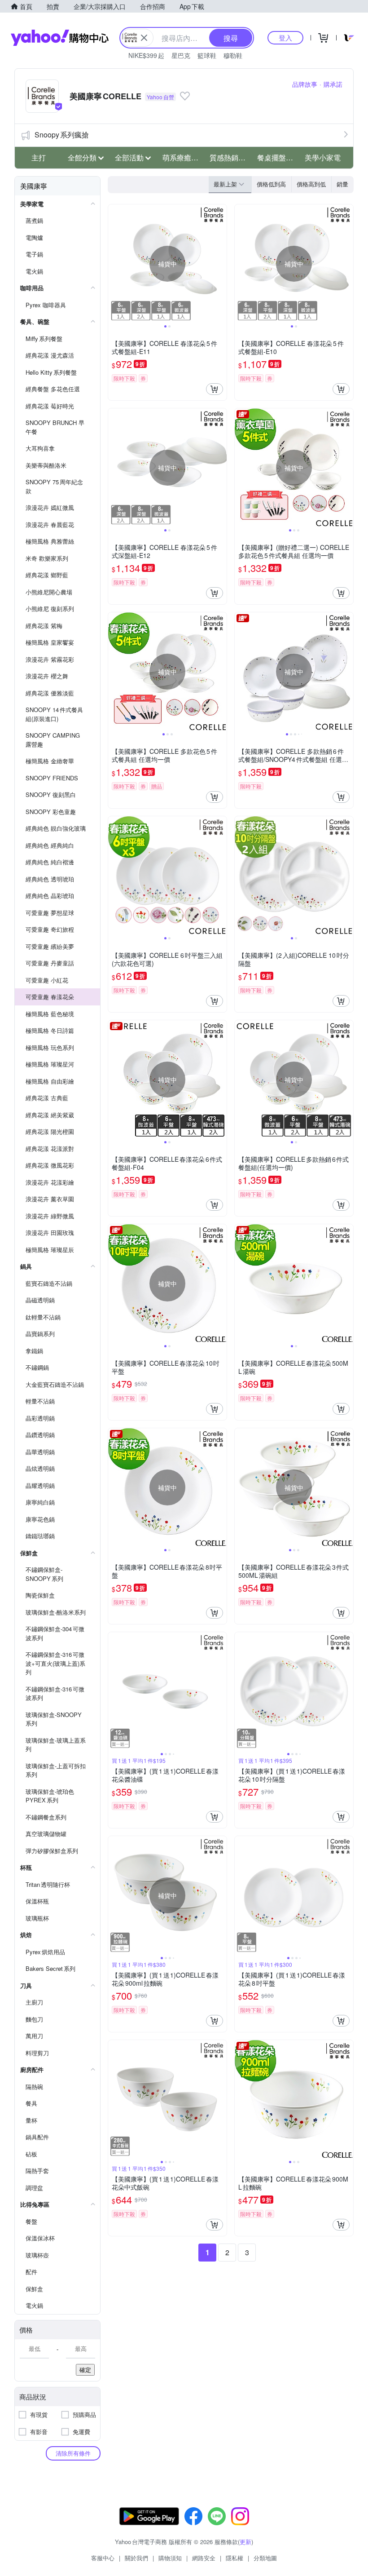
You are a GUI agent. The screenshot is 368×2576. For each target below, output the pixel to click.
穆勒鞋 (233, 55)
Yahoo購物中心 (60, 38)
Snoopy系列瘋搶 (62, 135)
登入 (285, 38)
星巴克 (181, 55)
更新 (245, 2542)
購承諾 (333, 84)
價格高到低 (311, 184)
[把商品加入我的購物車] (215, 389)
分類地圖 (265, 2558)
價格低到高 (271, 184)
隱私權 (234, 2558)
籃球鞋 (207, 55)
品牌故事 (305, 84)
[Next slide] (221, 264)
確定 (85, 2370)
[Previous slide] (114, 264)
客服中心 (103, 2558)
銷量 (342, 184)
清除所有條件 (73, 2453)
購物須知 (170, 2558)
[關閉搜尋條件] (144, 38)
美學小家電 (323, 157)
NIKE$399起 (146, 55)
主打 (39, 157)
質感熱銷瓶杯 (231, 157)
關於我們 (136, 2558)
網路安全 (204, 2558)
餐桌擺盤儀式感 (278, 157)
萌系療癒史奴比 (184, 157)
